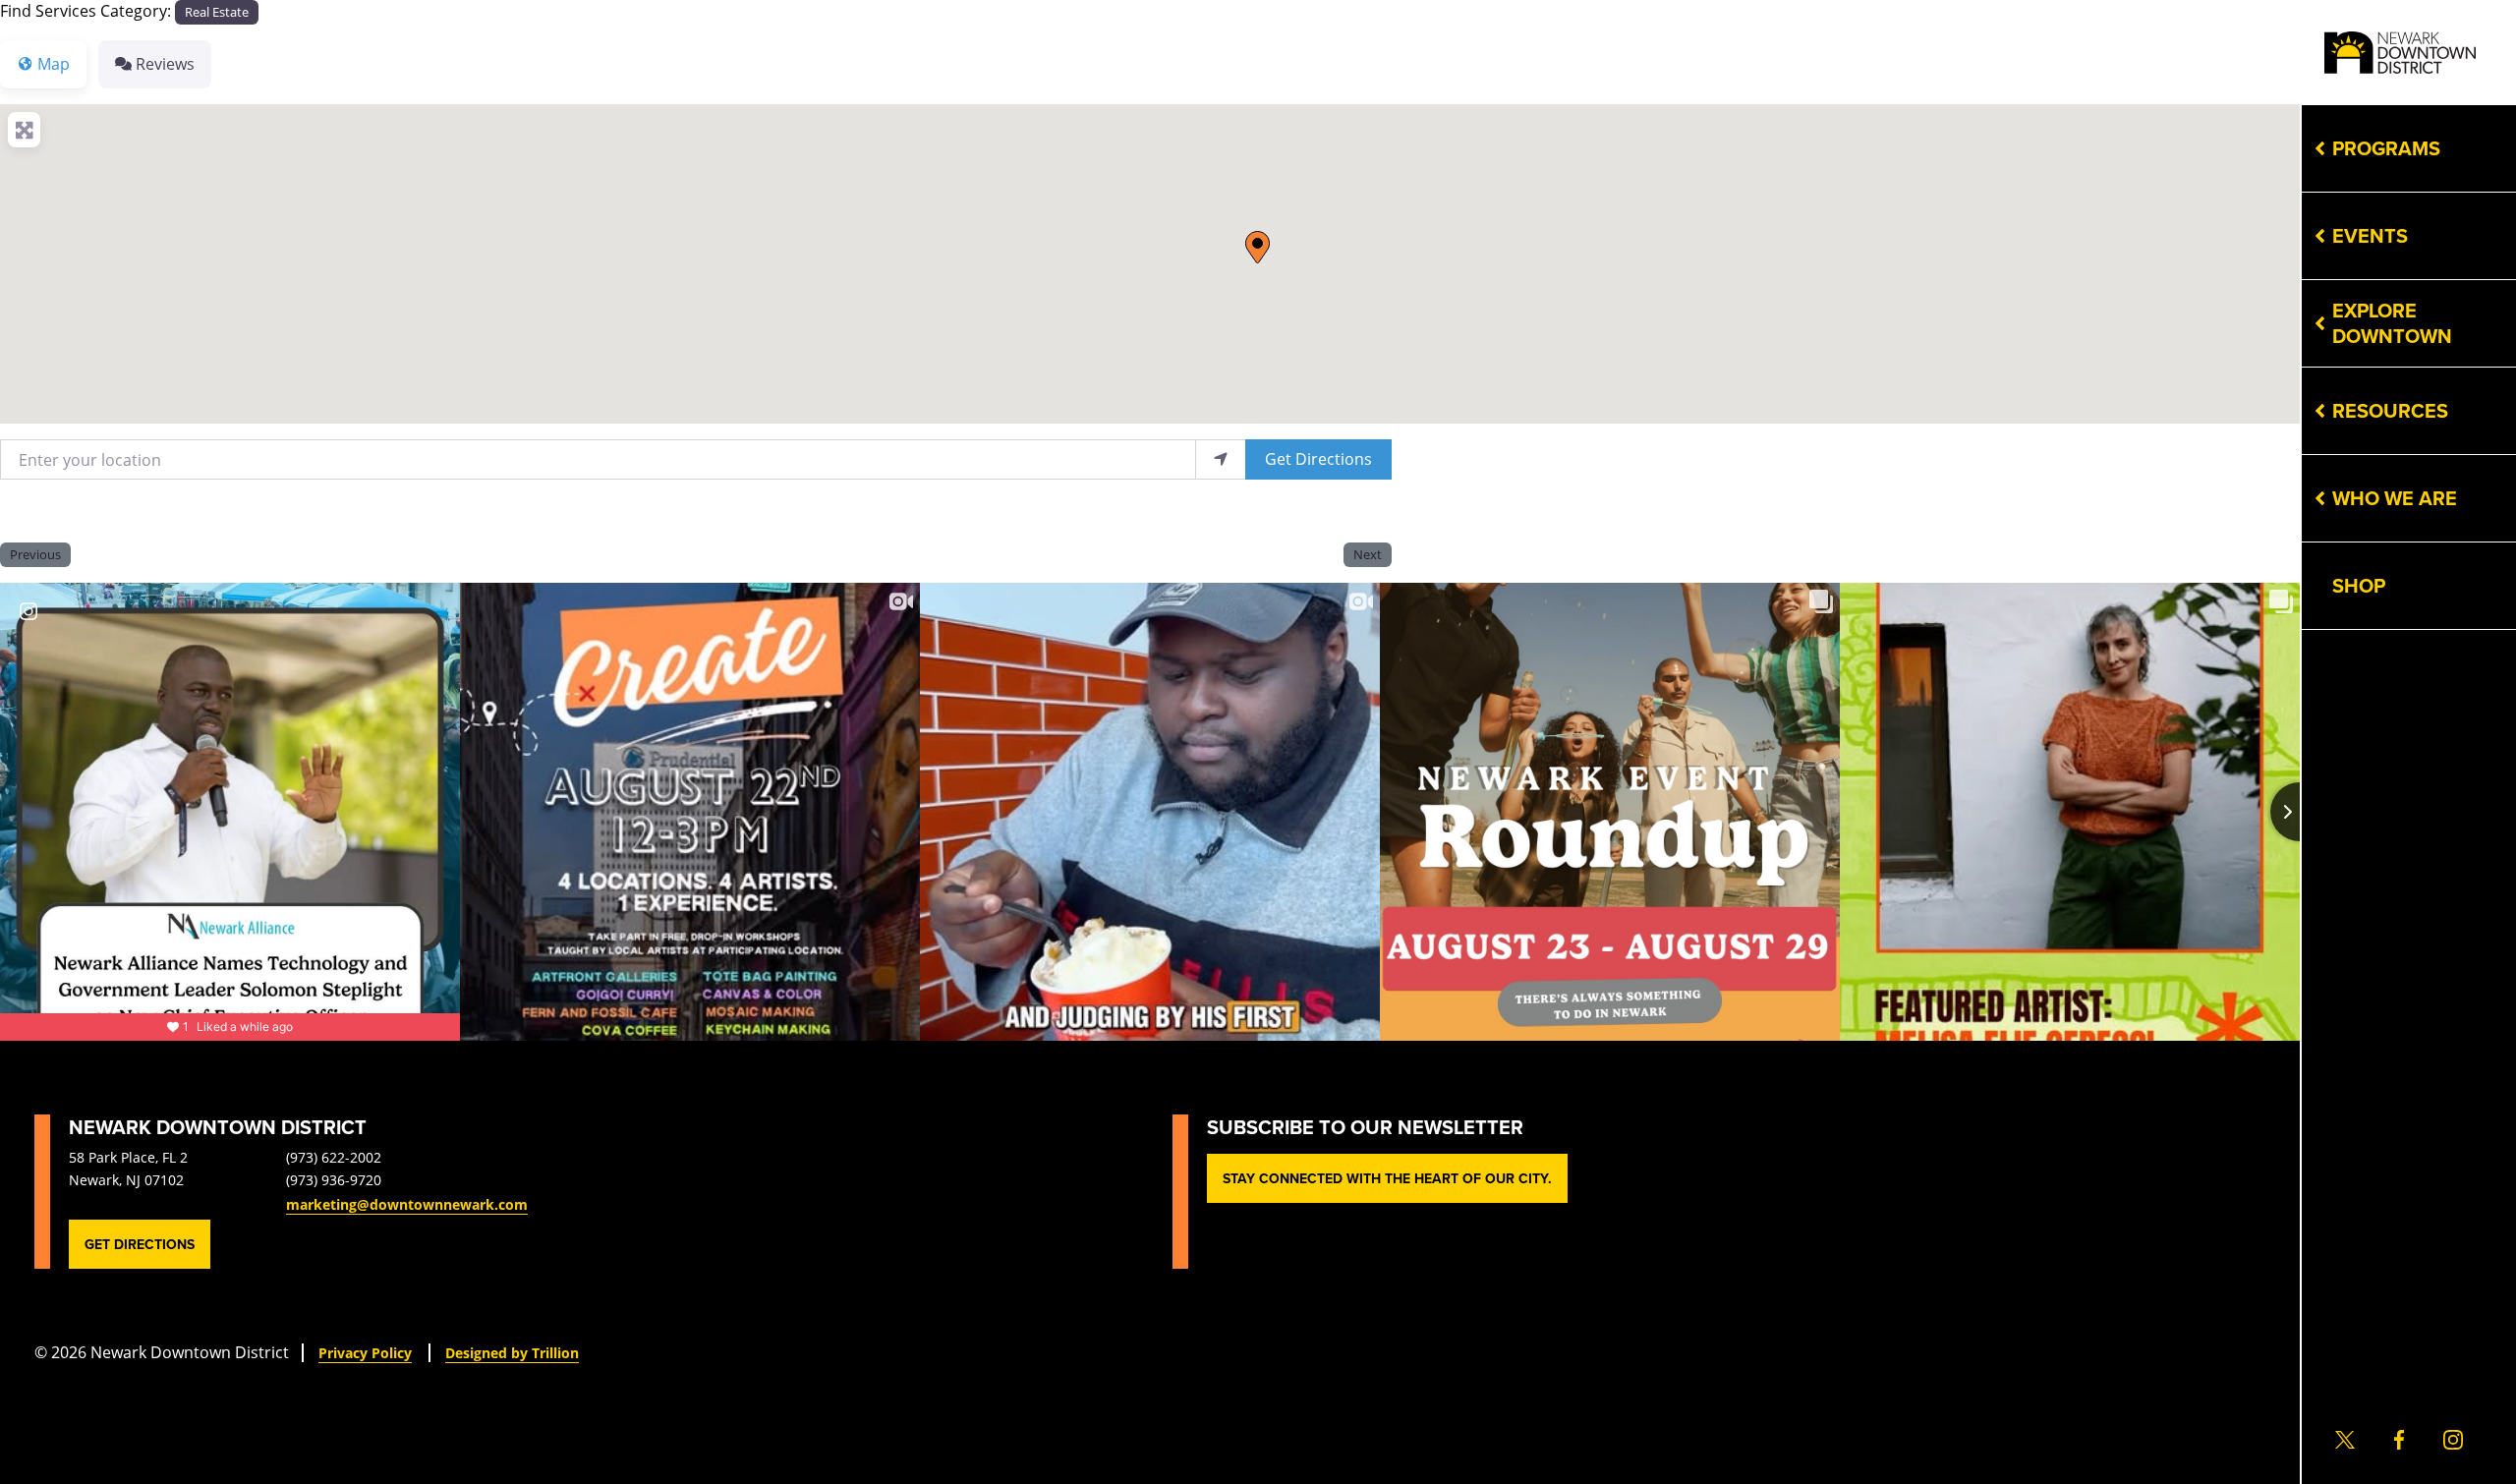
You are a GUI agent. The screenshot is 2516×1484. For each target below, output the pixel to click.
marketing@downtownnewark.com (407, 1204)
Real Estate (217, 12)
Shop (2359, 585)
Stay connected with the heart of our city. (1387, 1178)
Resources (2390, 410)
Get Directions (1318, 458)
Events (2370, 235)
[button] (1258, 247)
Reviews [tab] (165, 63)
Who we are (2395, 498)
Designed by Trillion (512, 1353)
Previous (35, 554)
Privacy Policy (365, 1353)
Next (1368, 554)
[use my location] (1221, 459)
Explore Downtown (2392, 323)
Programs (2386, 148)
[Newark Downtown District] (2400, 53)
